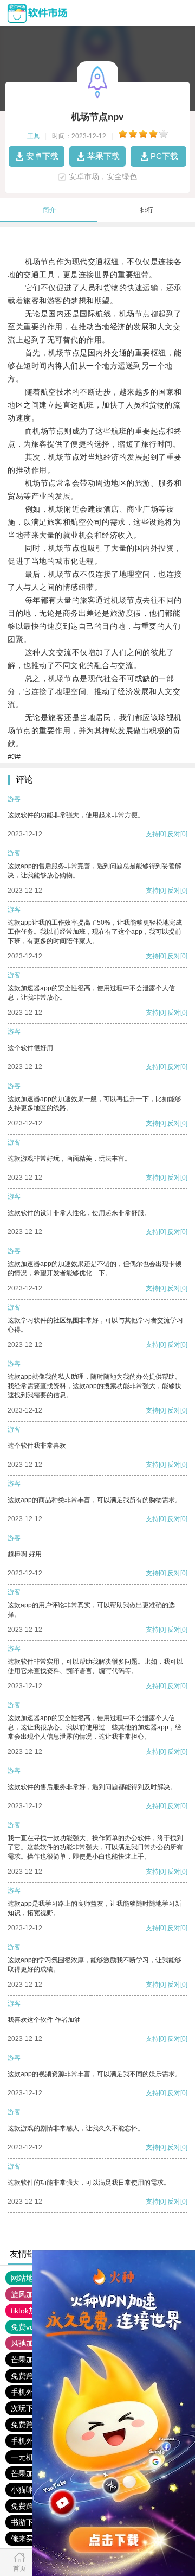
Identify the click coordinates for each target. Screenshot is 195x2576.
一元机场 (26, 2457)
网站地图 (26, 2278)
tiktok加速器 (31, 2311)
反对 (174, 834)
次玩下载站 (30, 2408)
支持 (152, 834)
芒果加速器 (30, 2359)
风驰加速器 (30, 2343)
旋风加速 (26, 2294)
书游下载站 (30, 2522)
